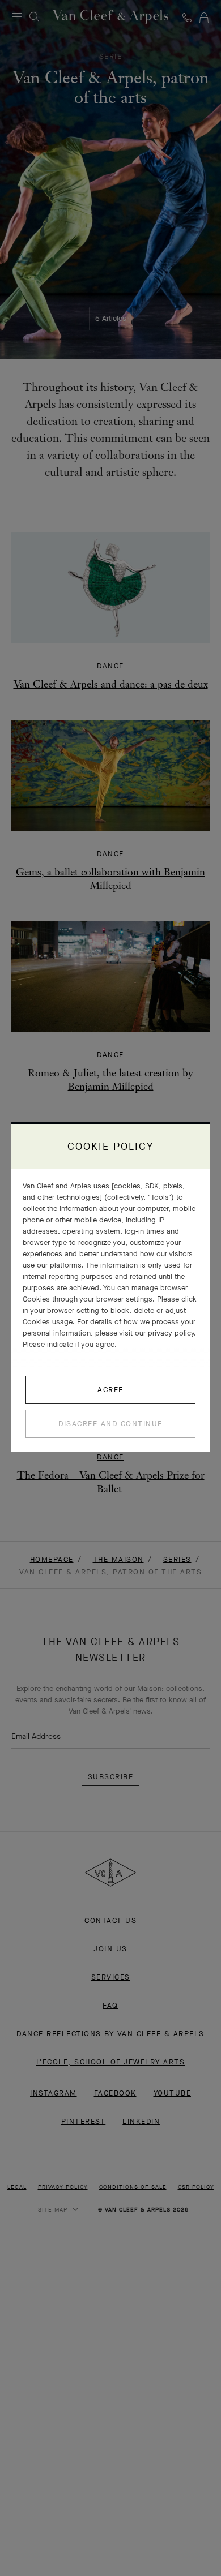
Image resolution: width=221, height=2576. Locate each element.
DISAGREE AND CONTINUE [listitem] (110, 1424)
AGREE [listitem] (110, 1390)
